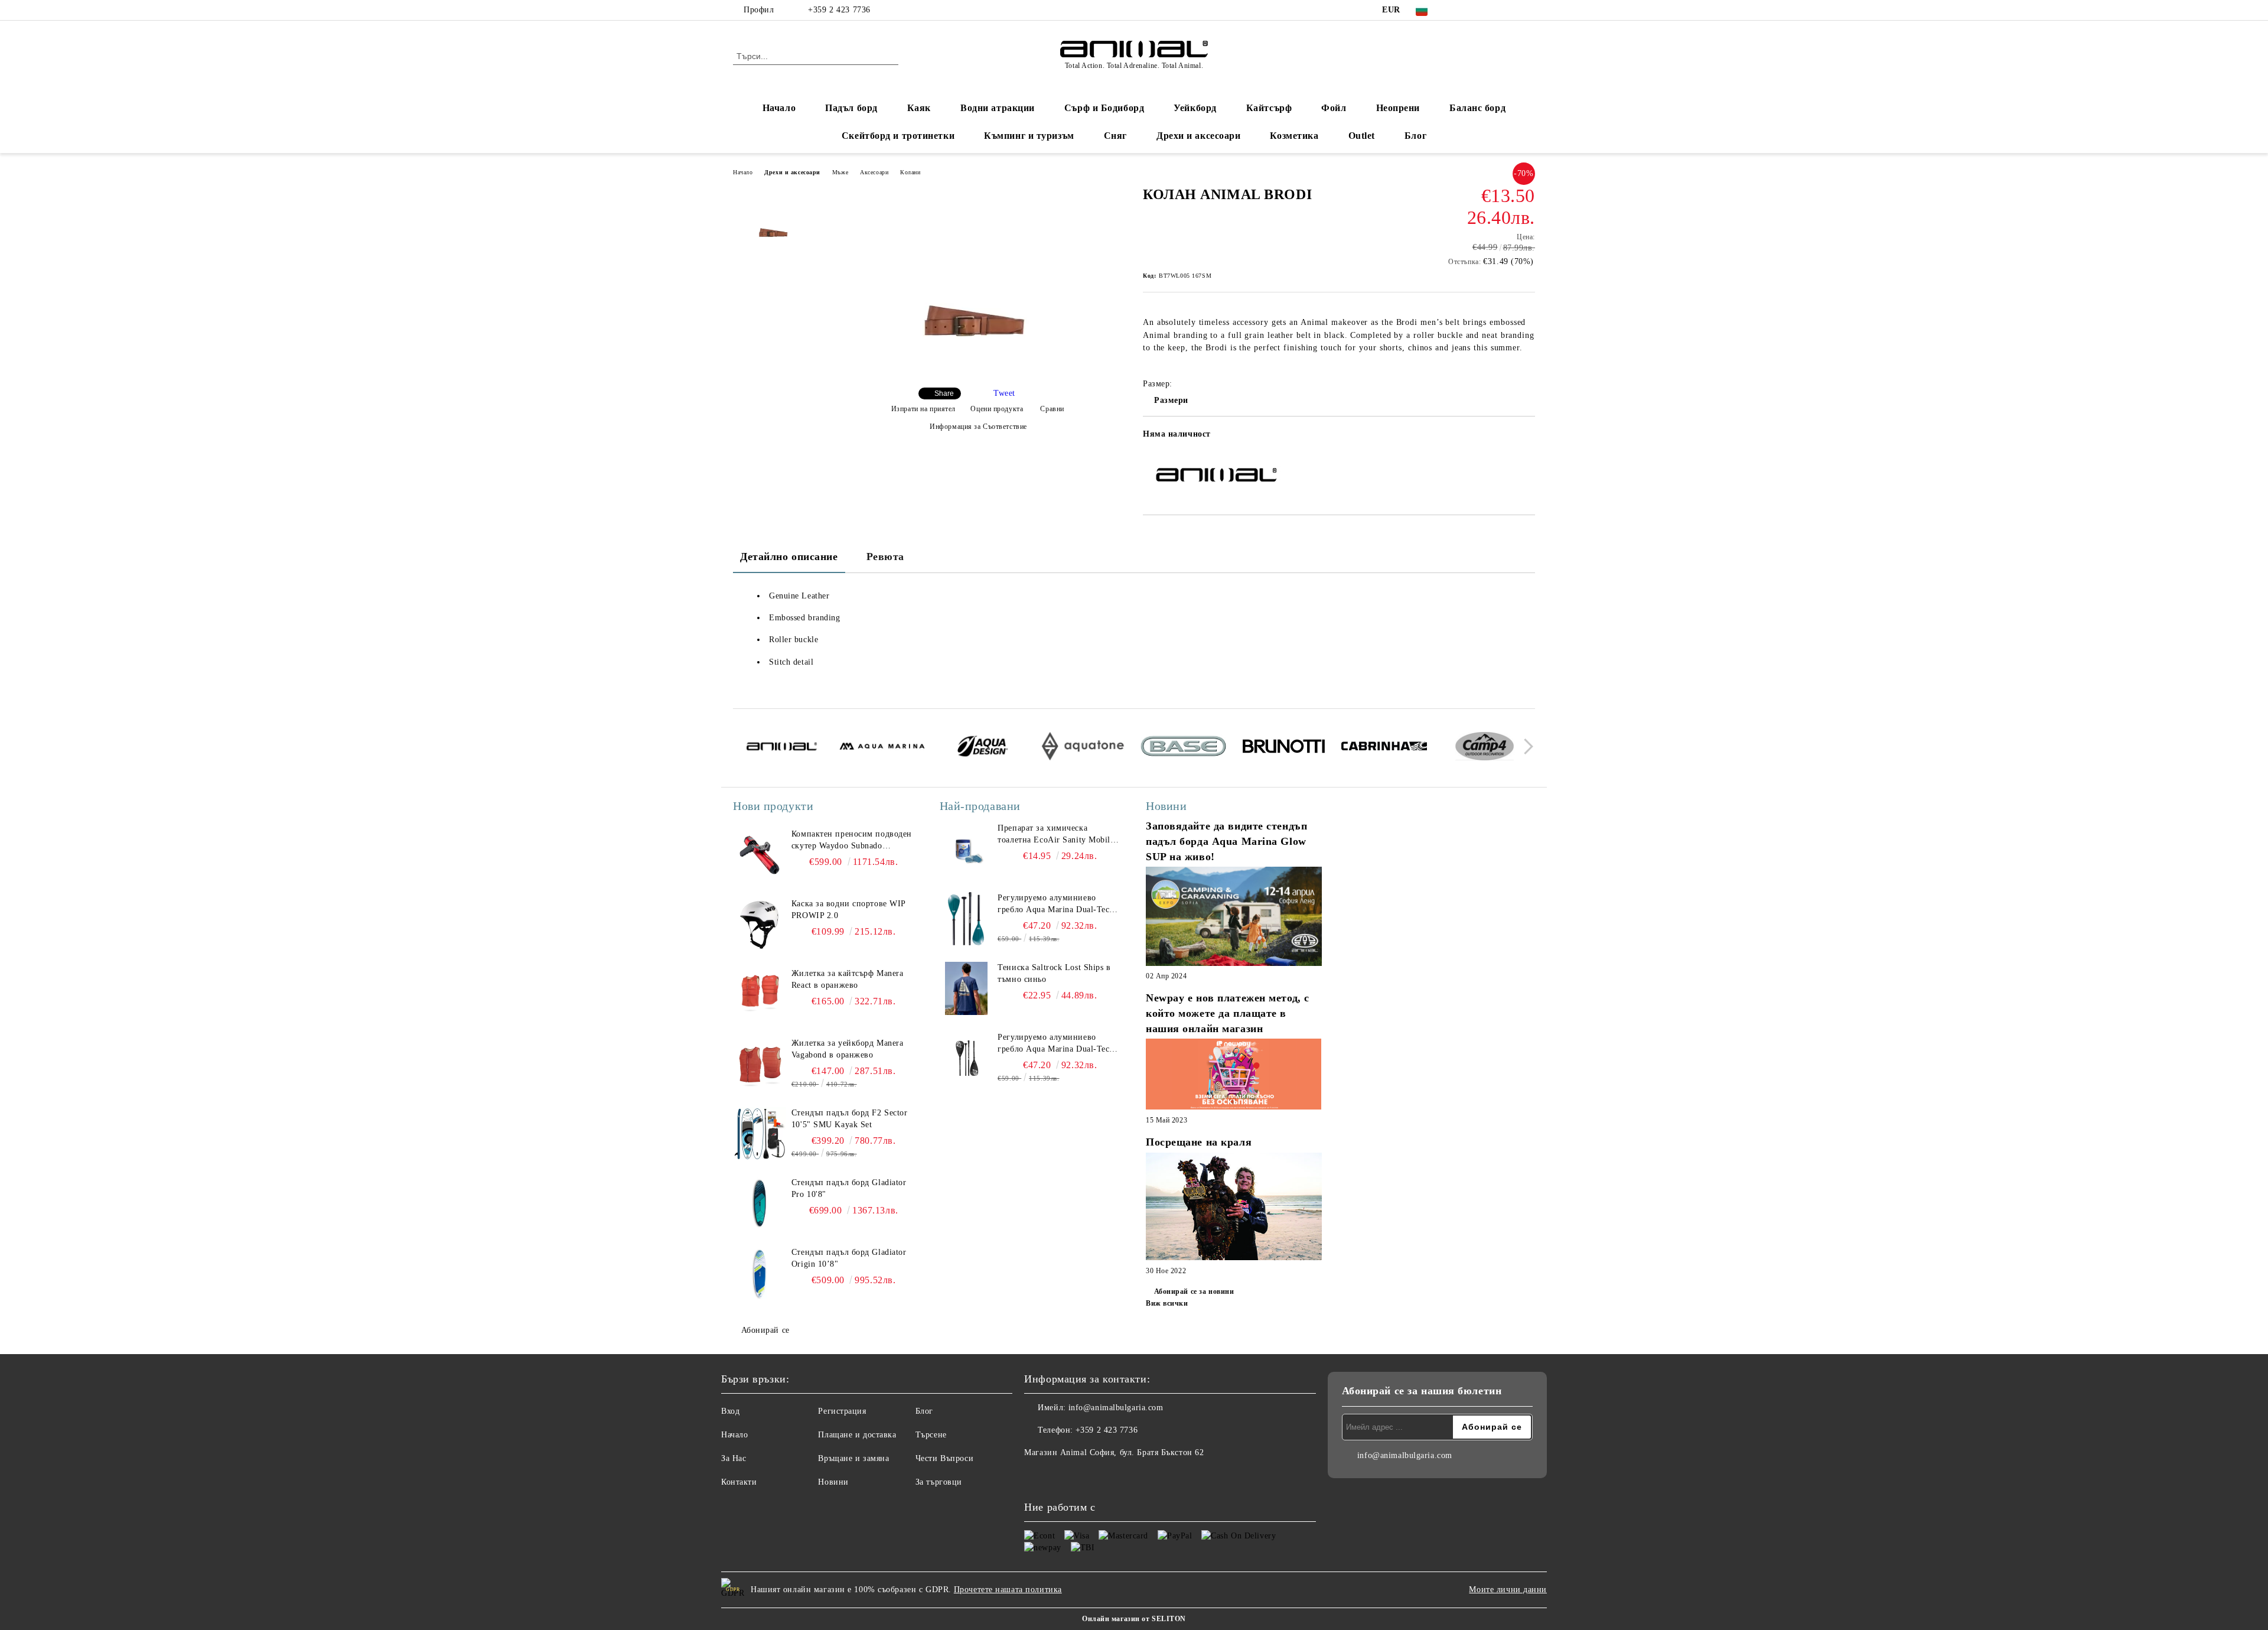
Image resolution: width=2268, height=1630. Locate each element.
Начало (779, 108)
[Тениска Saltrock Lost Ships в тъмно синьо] (966, 988)
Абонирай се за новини (1194, 1291)
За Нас (734, 1458)
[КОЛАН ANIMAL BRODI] (974, 368)
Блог (1415, 136)
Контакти (739, 1482)
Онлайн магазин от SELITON (1134, 1619)
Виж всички (1167, 1303)
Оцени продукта (997, 409)
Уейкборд (1195, 108)
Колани (910, 172)
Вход (730, 1411)
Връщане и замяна (853, 1458)
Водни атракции (998, 108)
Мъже (840, 172)
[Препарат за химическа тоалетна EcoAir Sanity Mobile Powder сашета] (966, 849)
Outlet (1362, 136)
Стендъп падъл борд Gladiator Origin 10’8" (849, 1258)
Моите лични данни (1508, 1590)
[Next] (1525, 746)
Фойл (1334, 108)
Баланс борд (1477, 108)
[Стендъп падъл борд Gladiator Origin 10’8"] (760, 1273)
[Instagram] (1493, 10)
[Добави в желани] (1526, 438)
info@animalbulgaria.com (1116, 1408)
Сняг (1115, 136)
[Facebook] (1458, 10)
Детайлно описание (789, 557)
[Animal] (782, 748)
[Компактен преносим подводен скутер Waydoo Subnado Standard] (760, 855)
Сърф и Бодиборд (1104, 108)
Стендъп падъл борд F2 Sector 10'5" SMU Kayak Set (850, 1119)
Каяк (919, 108)
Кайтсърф (1269, 108)
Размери (1171, 400)
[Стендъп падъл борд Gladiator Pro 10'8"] (760, 1203)
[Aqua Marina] (882, 748)
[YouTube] (1511, 10)
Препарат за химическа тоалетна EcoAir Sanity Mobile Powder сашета (1056, 835)
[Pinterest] (1529, 10)
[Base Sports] (1183, 748)
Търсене (931, 1435)
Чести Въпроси (944, 1458)
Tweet (1004, 393)
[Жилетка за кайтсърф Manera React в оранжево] (760, 994)
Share (944, 393)
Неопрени (1398, 108)
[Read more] (1234, 918)
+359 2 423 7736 (839, 10)
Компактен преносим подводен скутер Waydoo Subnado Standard (852, 841)
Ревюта (885, 557)
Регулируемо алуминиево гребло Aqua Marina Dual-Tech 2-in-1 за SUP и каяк (1056, 905)
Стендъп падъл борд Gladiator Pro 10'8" (849, 1188)
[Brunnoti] (1284, 748)
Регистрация (842, 1411)
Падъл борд (851, 108)
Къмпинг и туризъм (1029, 136)
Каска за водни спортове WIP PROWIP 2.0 (848, 910)
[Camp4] (1485, 748)
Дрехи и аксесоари (1199, 136)
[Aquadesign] (983, 748)
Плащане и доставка (857, 1435)
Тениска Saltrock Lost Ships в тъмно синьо (1054, 973)
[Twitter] (1475, 10)
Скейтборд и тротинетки (898, 136)
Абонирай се (765, 1330)
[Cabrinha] (1384, 748)
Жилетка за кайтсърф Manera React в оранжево (848, 979)
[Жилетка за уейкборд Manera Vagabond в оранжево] (760, 1064)
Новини (833, 1482)
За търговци (939, 1482)
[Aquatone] (1083, 748)
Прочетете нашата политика (1008, 1590)
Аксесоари (874, 172)
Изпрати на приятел (923, 409)
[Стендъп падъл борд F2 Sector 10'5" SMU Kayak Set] (760, 1134)
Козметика (1294, 136)
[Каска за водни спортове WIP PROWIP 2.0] (760, 925)
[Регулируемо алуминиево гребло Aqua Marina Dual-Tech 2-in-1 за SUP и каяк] (966, 919)
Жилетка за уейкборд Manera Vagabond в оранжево (848, 1049)
